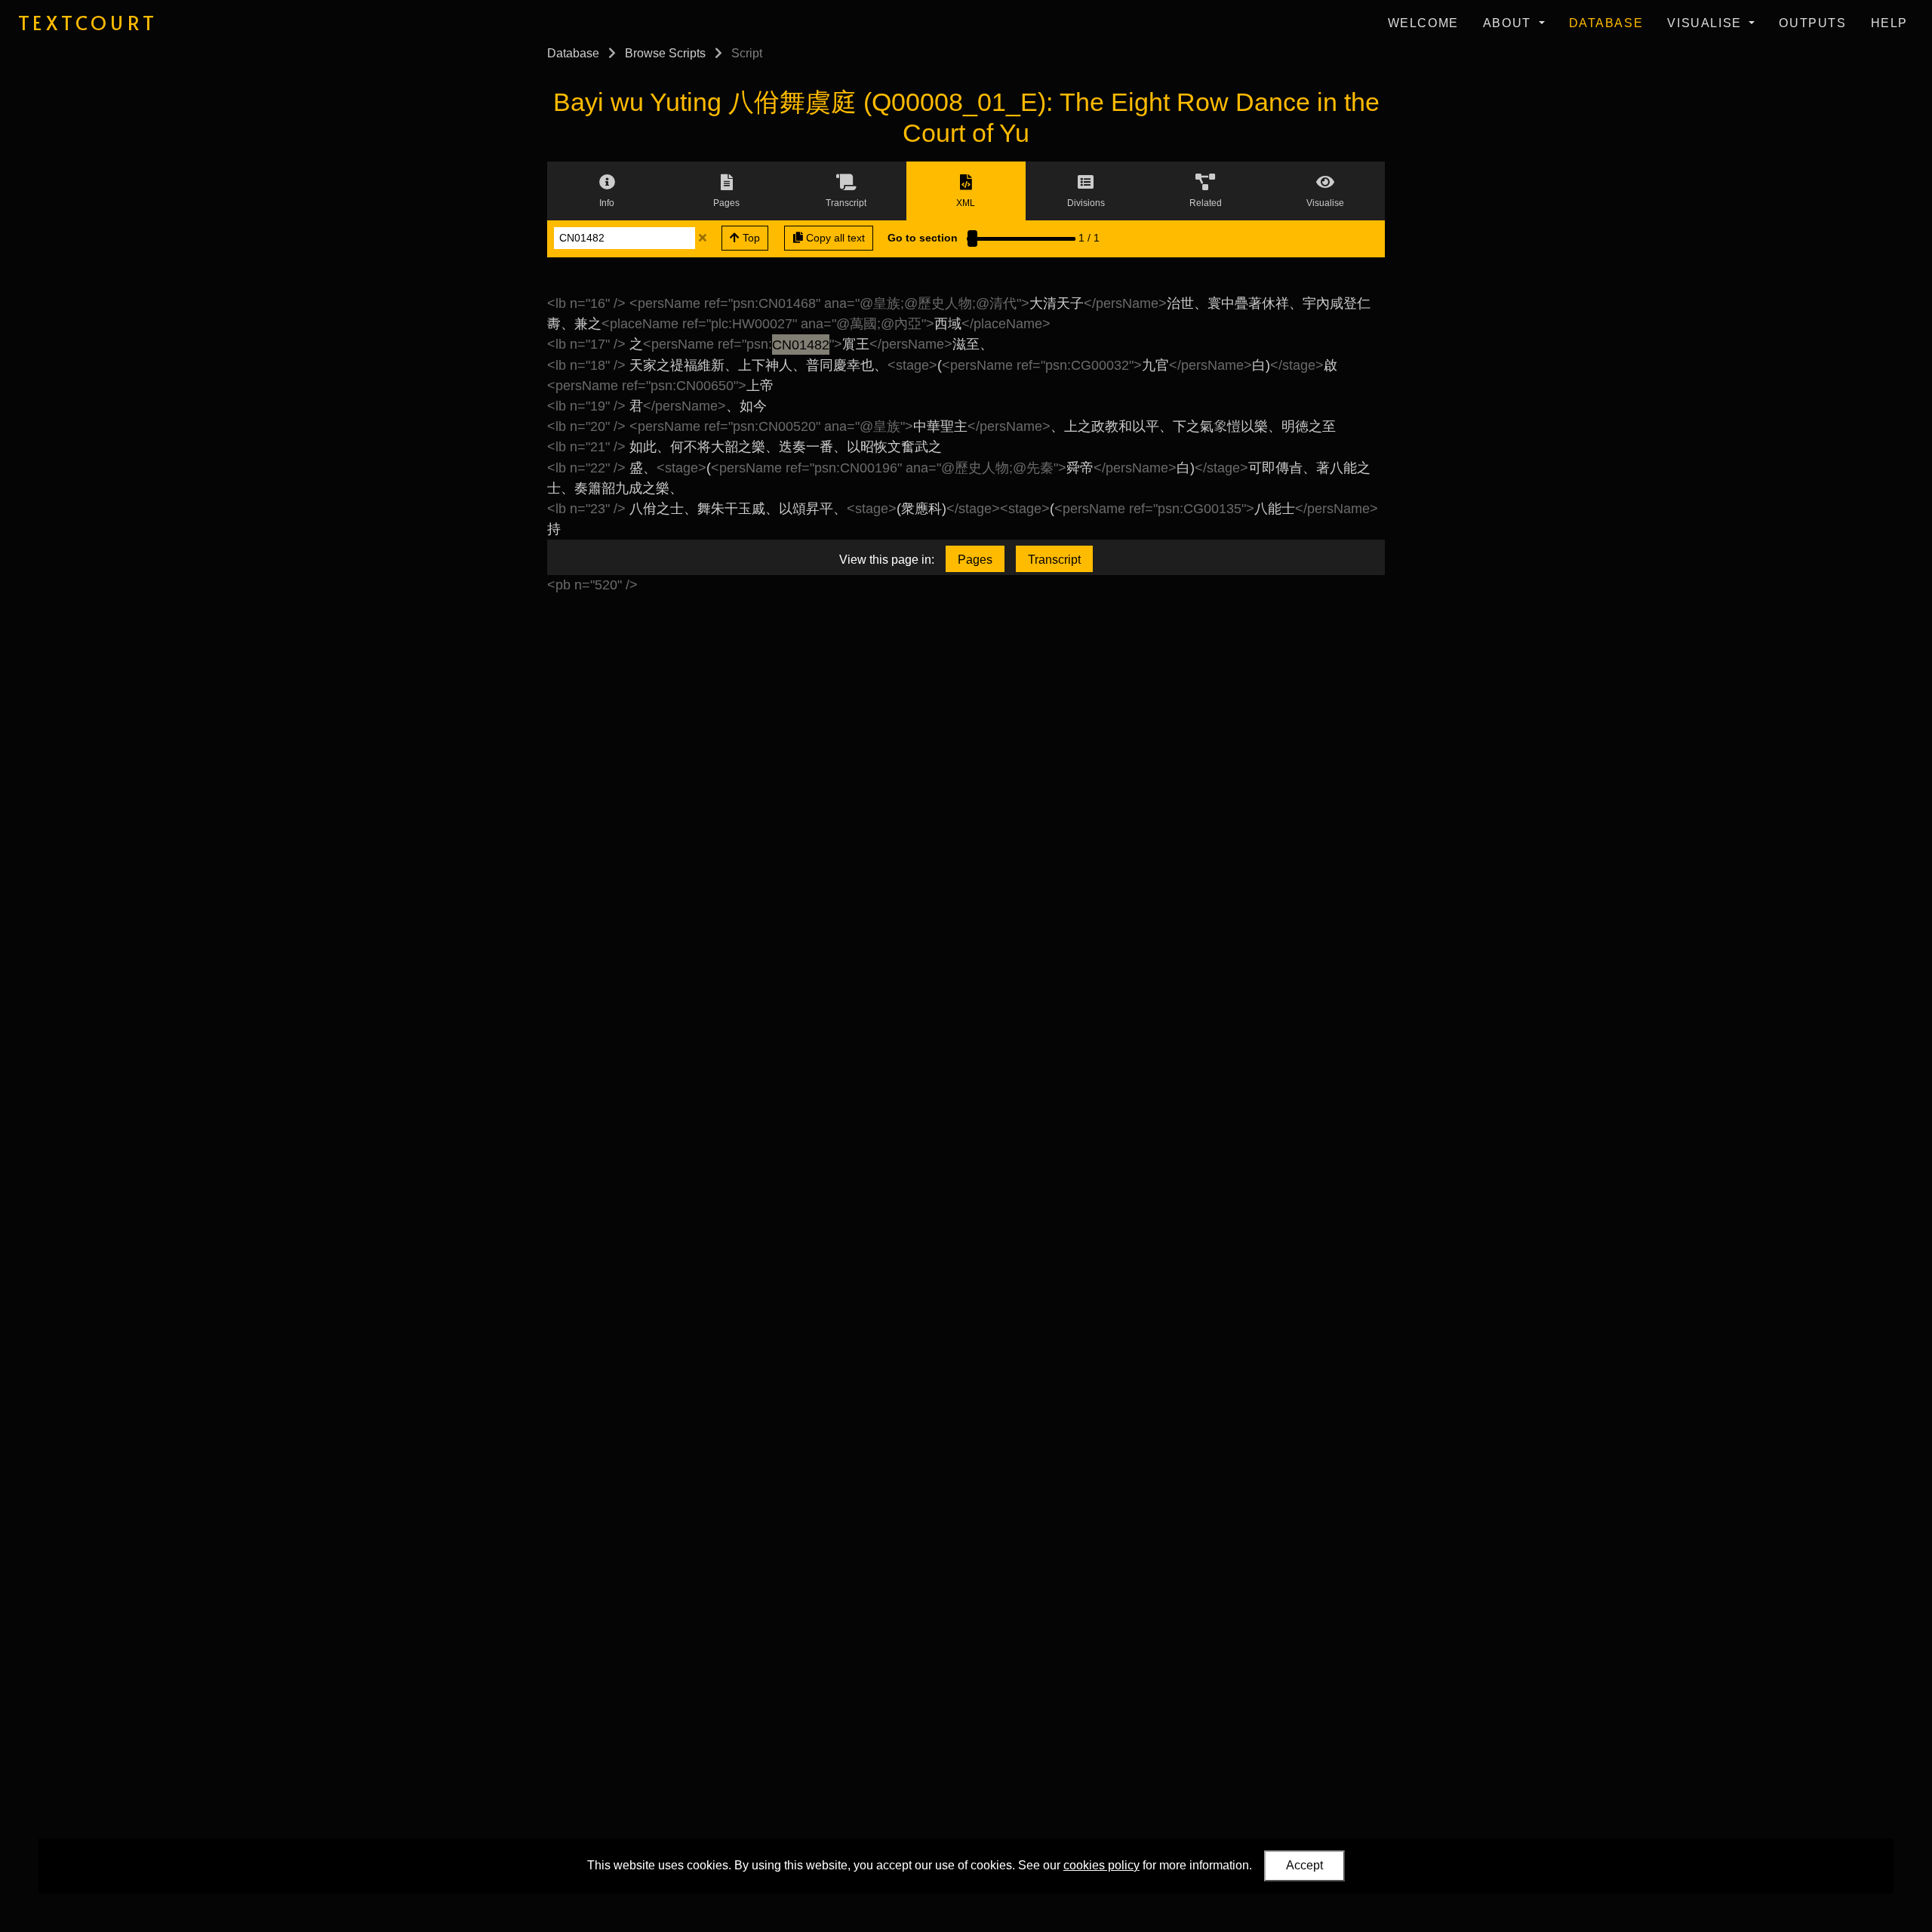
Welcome (1423, 23)
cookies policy (1101, 1865)
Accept (1304, 1865)
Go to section (923, 238)
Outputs (1812, 23)
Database (1606, 23)
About (1509, 23)
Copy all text (834, 238)
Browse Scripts (665, 53)
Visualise (1706, 23)
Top (750, 238)
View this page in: (887, 560)
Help (1889, 23)
